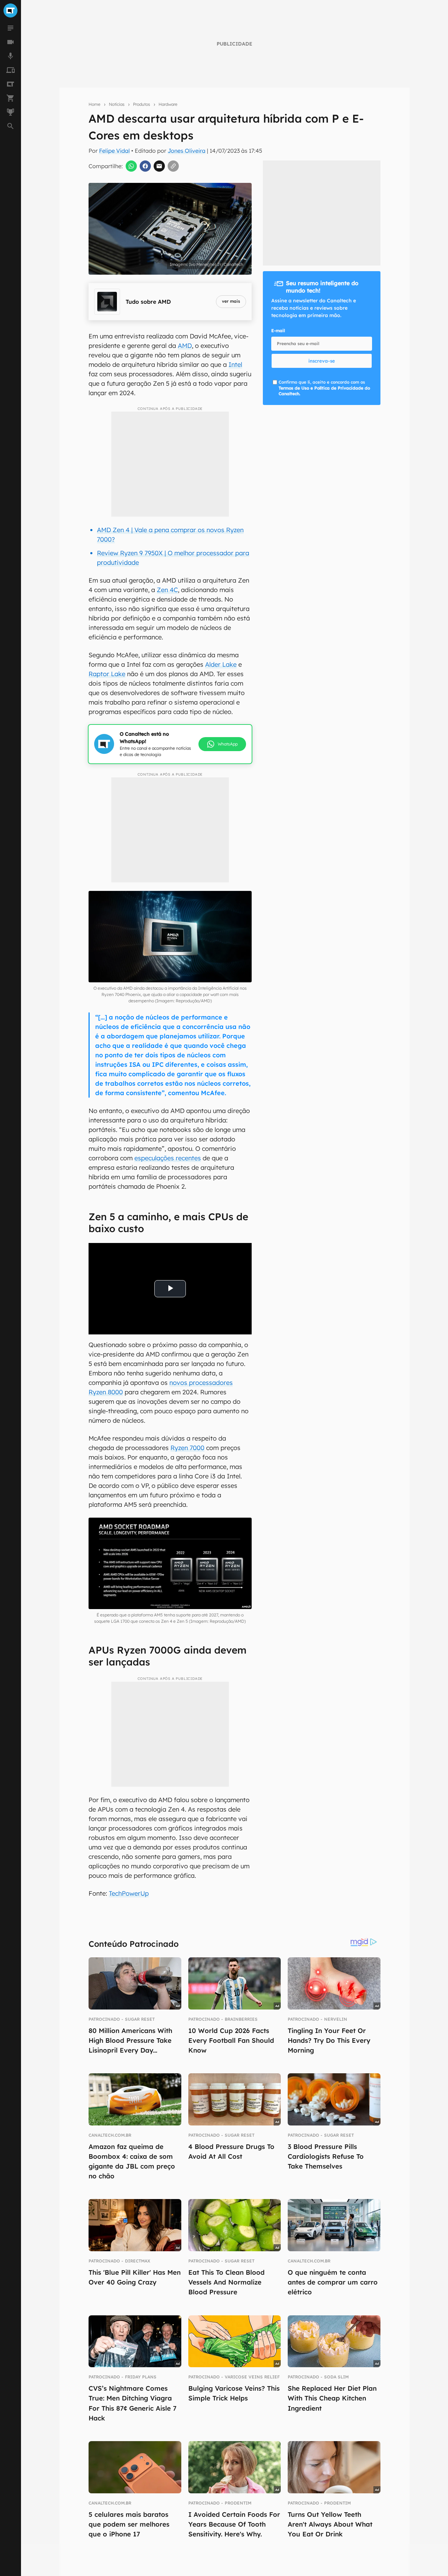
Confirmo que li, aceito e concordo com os (324, 388)
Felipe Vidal (114, 151)
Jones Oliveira (187, 151)
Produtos (142, 104)
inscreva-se (322, 361)
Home (94, 104)
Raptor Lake (107, 674)
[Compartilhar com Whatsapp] (131, 166)
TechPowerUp (129, 1893)
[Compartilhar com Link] (173, 166)
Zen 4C (167, 590)
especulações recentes (168, 1158)
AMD (185, 346)
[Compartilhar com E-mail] (159, 166)
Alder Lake (221, 664)
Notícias (117, 104)
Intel (235, 365)
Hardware (168, 104)
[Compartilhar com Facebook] (145, 166)
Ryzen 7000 (187, 1448)
